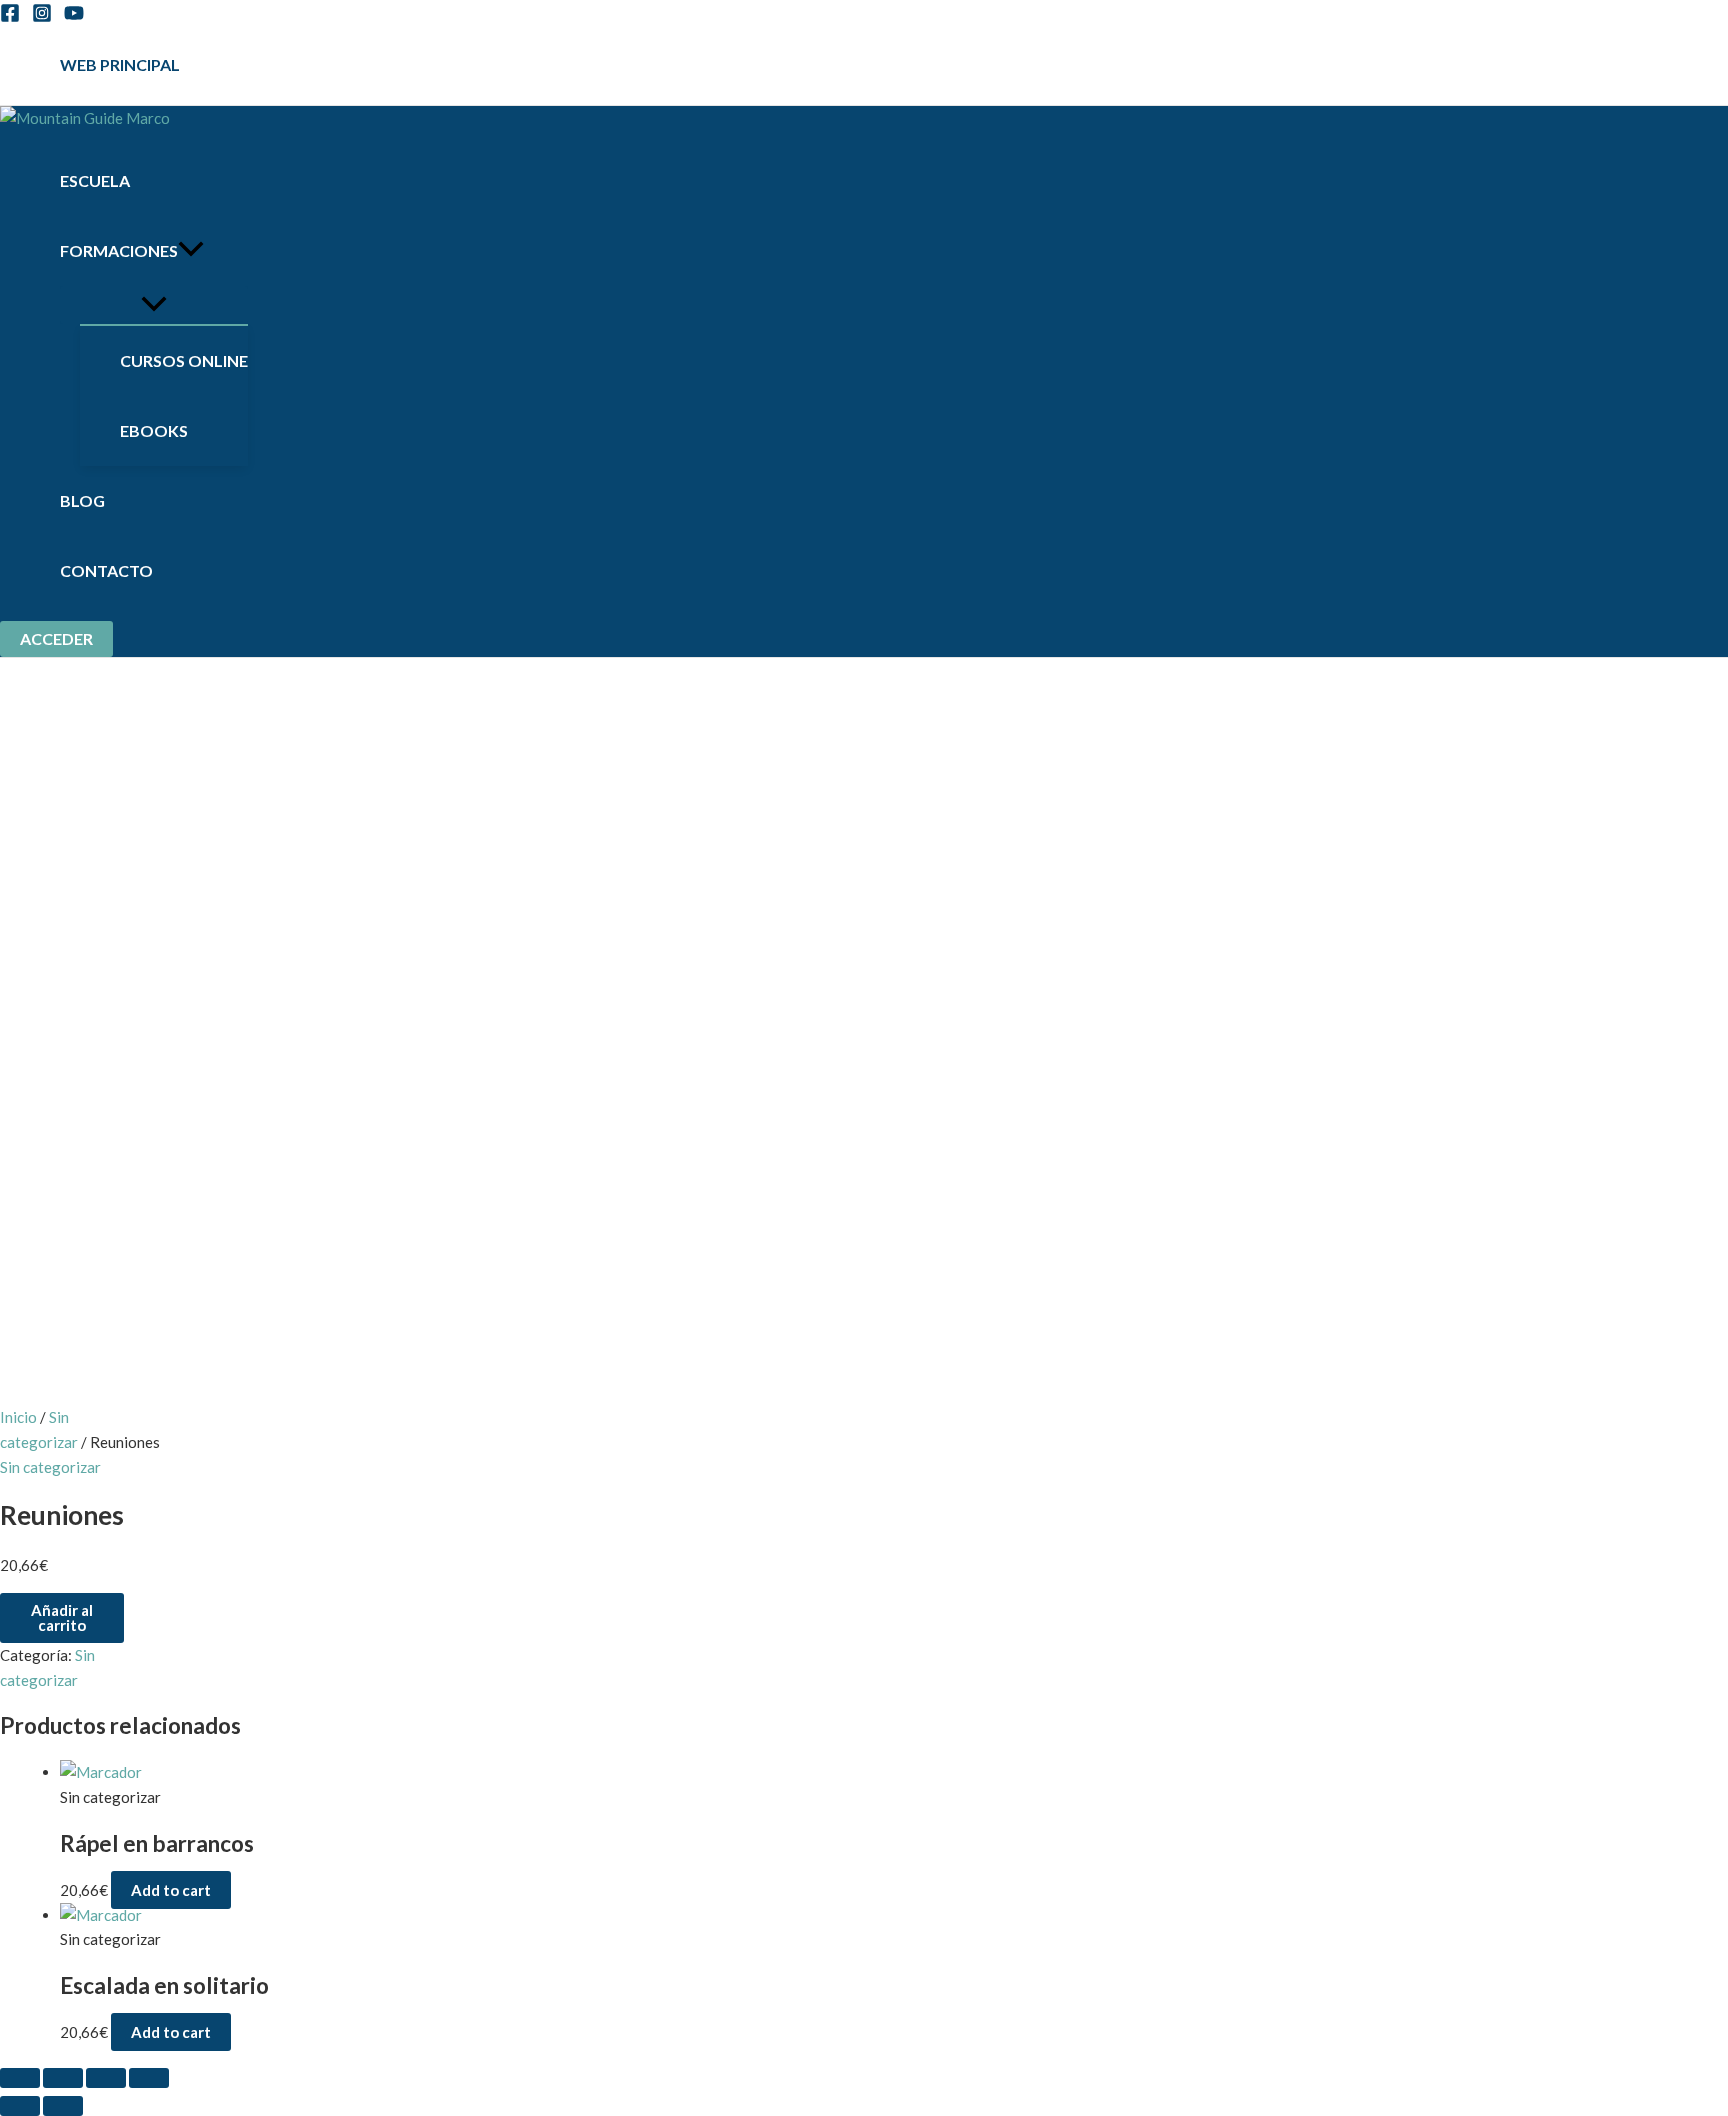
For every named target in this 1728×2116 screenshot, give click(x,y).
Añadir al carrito (62, 1617)
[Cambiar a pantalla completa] (63, 2078)
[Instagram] (42, 17)
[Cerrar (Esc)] (149, 2078)
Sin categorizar (50, 1467)
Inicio (18, 1417)
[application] (191, 251)
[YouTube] (74, 17)
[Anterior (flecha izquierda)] (20, 2106)
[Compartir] (106, 2078)
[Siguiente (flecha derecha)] (63, 2106)
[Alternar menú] (154, 305)
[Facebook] (10, 17)
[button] (56, 639)
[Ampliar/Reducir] (20, 2078)
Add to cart (171, 1890)
